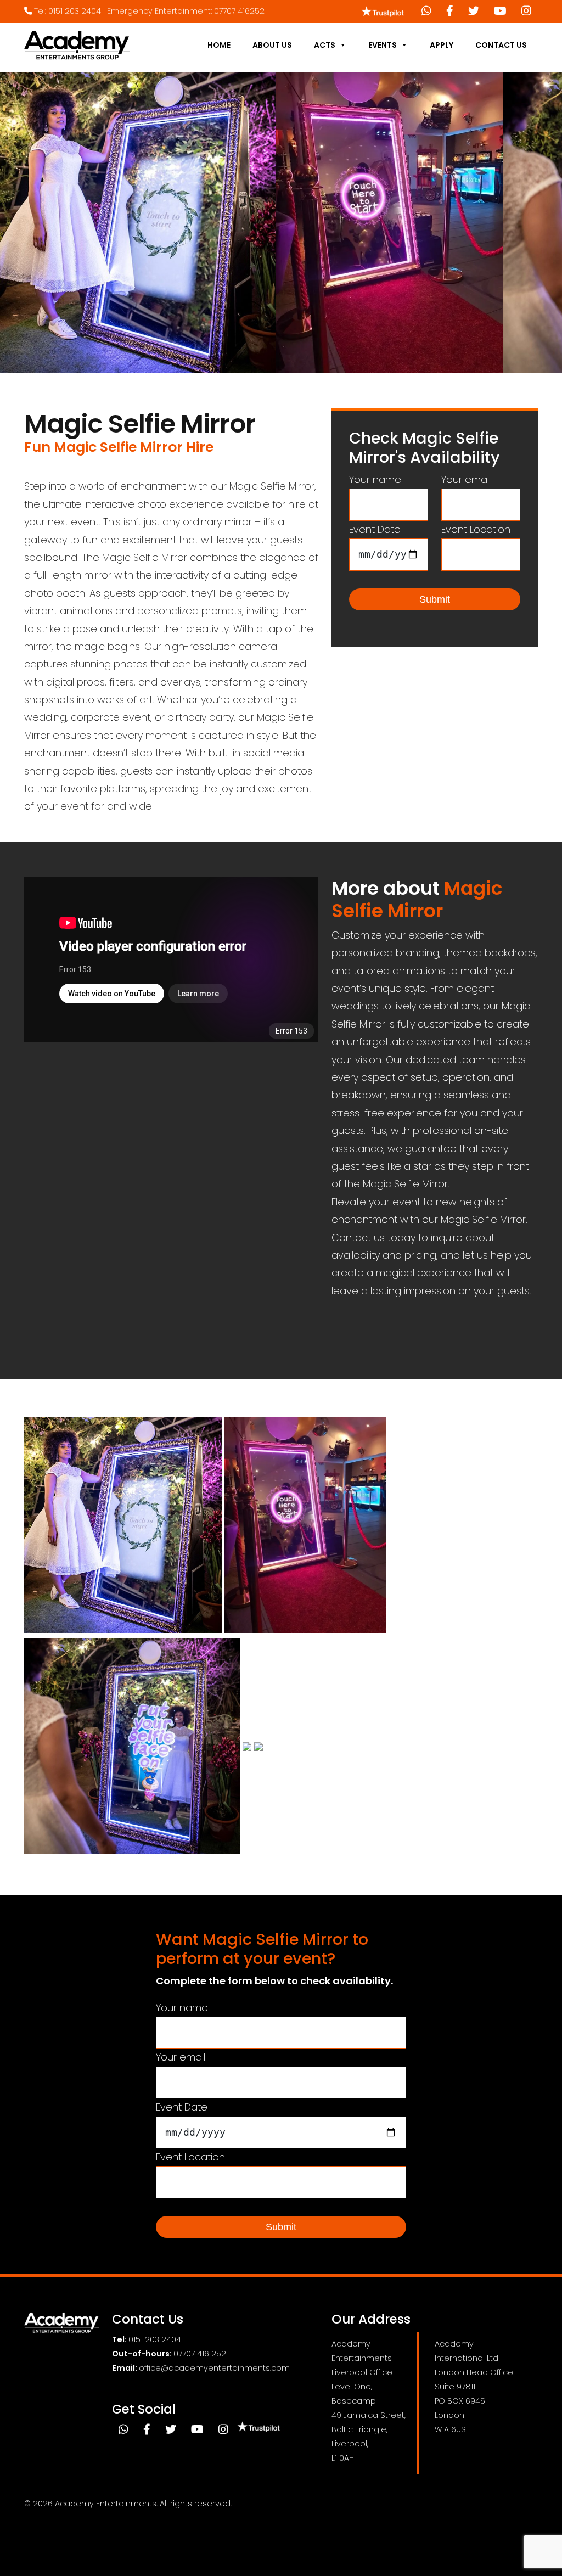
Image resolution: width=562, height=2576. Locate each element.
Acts (325, 45)
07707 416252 (239, 11)
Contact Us (501, 45)
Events (383, 45)
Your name (375, 479)
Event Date (375, 529)
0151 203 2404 (75, 11)
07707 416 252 (200, 2354)
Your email (466, 479)
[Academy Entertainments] (77, 45)
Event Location (476, 529)
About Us (272, 45)
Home (219, 45)
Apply (442, 45)
